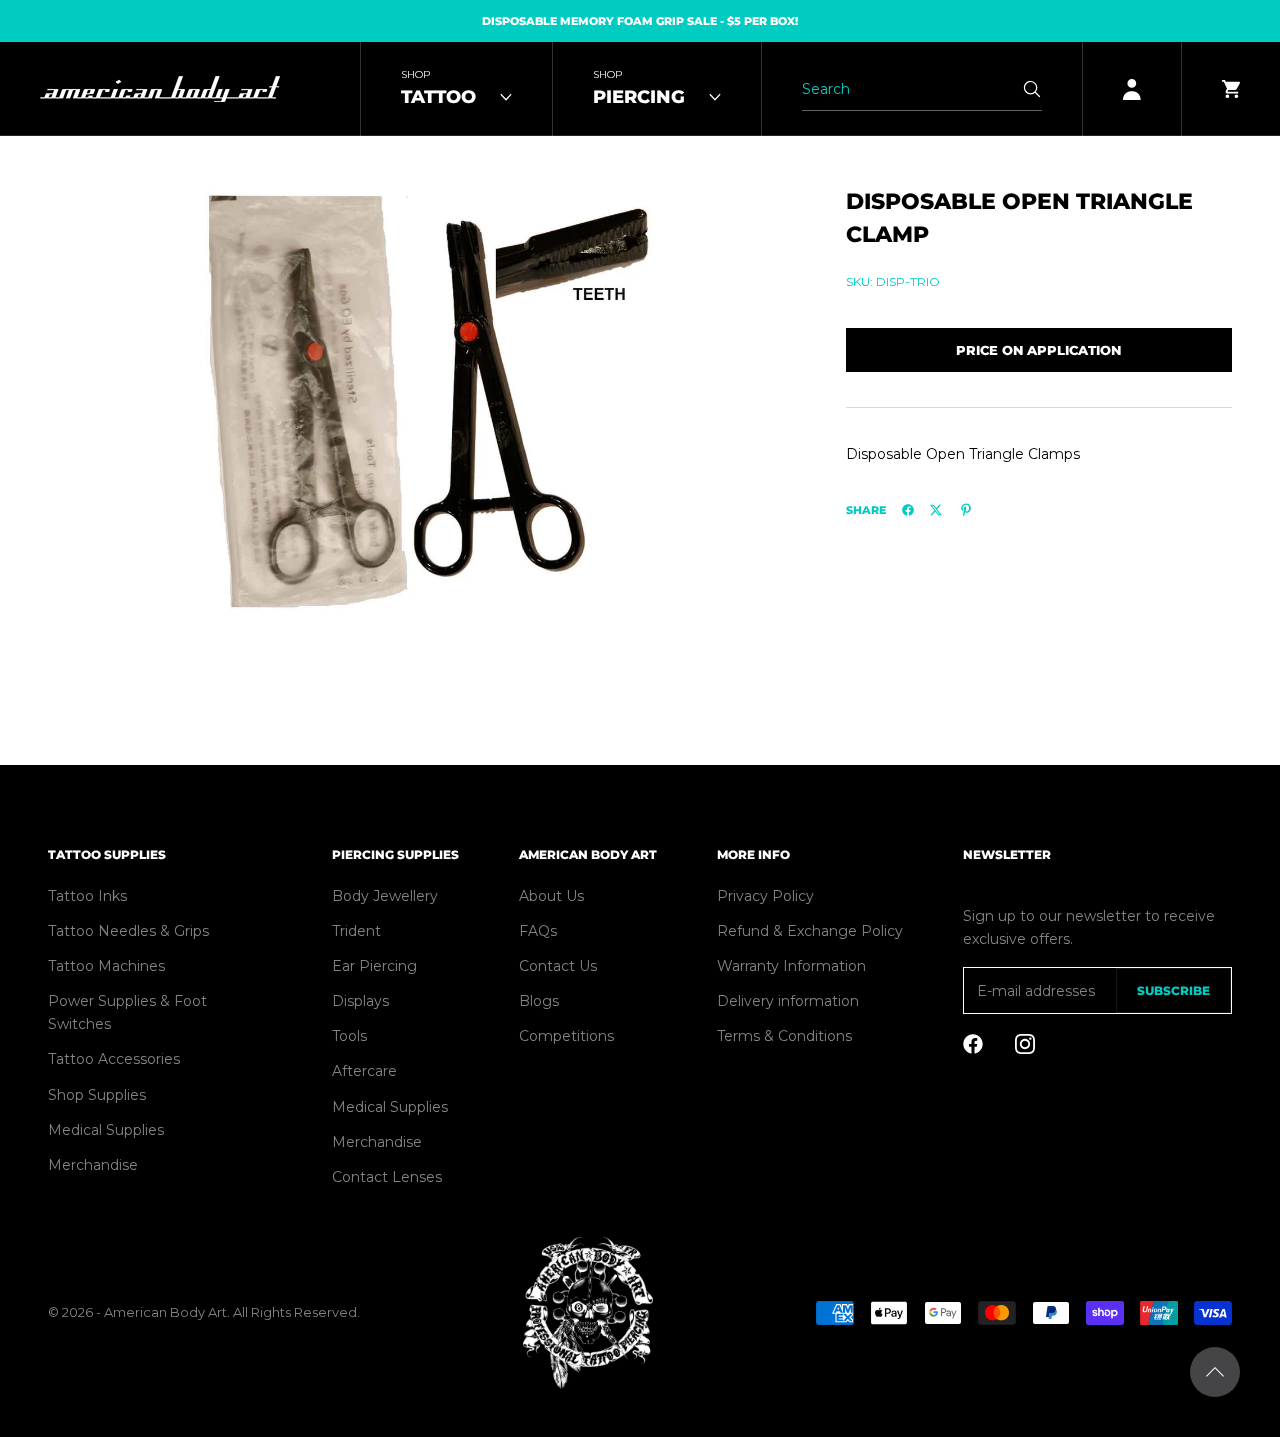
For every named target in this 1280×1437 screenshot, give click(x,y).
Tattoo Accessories (114, 1059)
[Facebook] (908, 510)
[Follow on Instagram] (1025, 1044)
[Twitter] (936, 510)
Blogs (539, 1001)
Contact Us (558, 966)
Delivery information (788, 1001)
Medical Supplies (106, 1130)
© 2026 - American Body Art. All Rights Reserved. (204, 1312)
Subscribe (1173, 990)
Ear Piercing (374, 966)
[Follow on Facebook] (973, 1044)
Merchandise (93, 1165)
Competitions (566, 1036)
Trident (356, 931)
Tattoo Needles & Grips (128, 931)
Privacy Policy (765, 896)
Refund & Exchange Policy (810, 931)
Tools (349, 1036)
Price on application (1038, 349)
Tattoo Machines (106, 966)
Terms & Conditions (784, 1036)
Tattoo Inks (87, 896)
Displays (360, 1001)
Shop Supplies (97, 1095)
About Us (551, 896)
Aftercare (364, 1071)
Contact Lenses (387, 1177)
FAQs (538, 931)
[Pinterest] (966, 510)
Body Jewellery (385, 896)
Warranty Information (791, 966)
